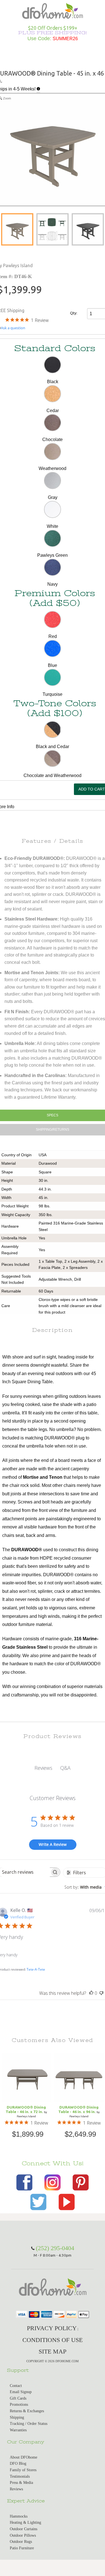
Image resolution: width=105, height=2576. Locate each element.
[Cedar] (53, 394)
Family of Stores (23, 2470)
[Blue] (53, 648)
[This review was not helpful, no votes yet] (101, 1993)
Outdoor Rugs (21, 2542)
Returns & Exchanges (27, 2411)
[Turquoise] (53, 677)
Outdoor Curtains (24, 2529)
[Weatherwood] (53, 452)
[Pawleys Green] (53, 538)
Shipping (17, 2417)
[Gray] (53, 481)
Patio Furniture (22, 2548)
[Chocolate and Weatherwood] (53, 759)
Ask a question (13, 328)
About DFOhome (24, 2457)
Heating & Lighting (25, 2522)
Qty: (74, 313)
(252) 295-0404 (55, 2248)
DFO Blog (18, 2463)
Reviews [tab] (43, 1768)
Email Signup (21, 2392)
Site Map (53, 2351)
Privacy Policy (52, 2328)
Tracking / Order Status (29, 2424)
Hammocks (19, 2516)
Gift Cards (18, 2398)
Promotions (19, 2405)
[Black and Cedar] (53, 730)
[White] (53, 509)
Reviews (16, 2489)
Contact (16, 2386)
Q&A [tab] (65, 1768)
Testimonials (20, 2476)
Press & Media (21, 2483)
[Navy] (53, 567)
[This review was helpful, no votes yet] (91, 1993)
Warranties (18, 2430)
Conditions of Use (53, 2340)
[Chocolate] (53, 423)
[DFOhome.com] (53, 10)
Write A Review (53, 1844)
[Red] (53, 620)
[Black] (53, 365)
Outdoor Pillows (23, 2535)
